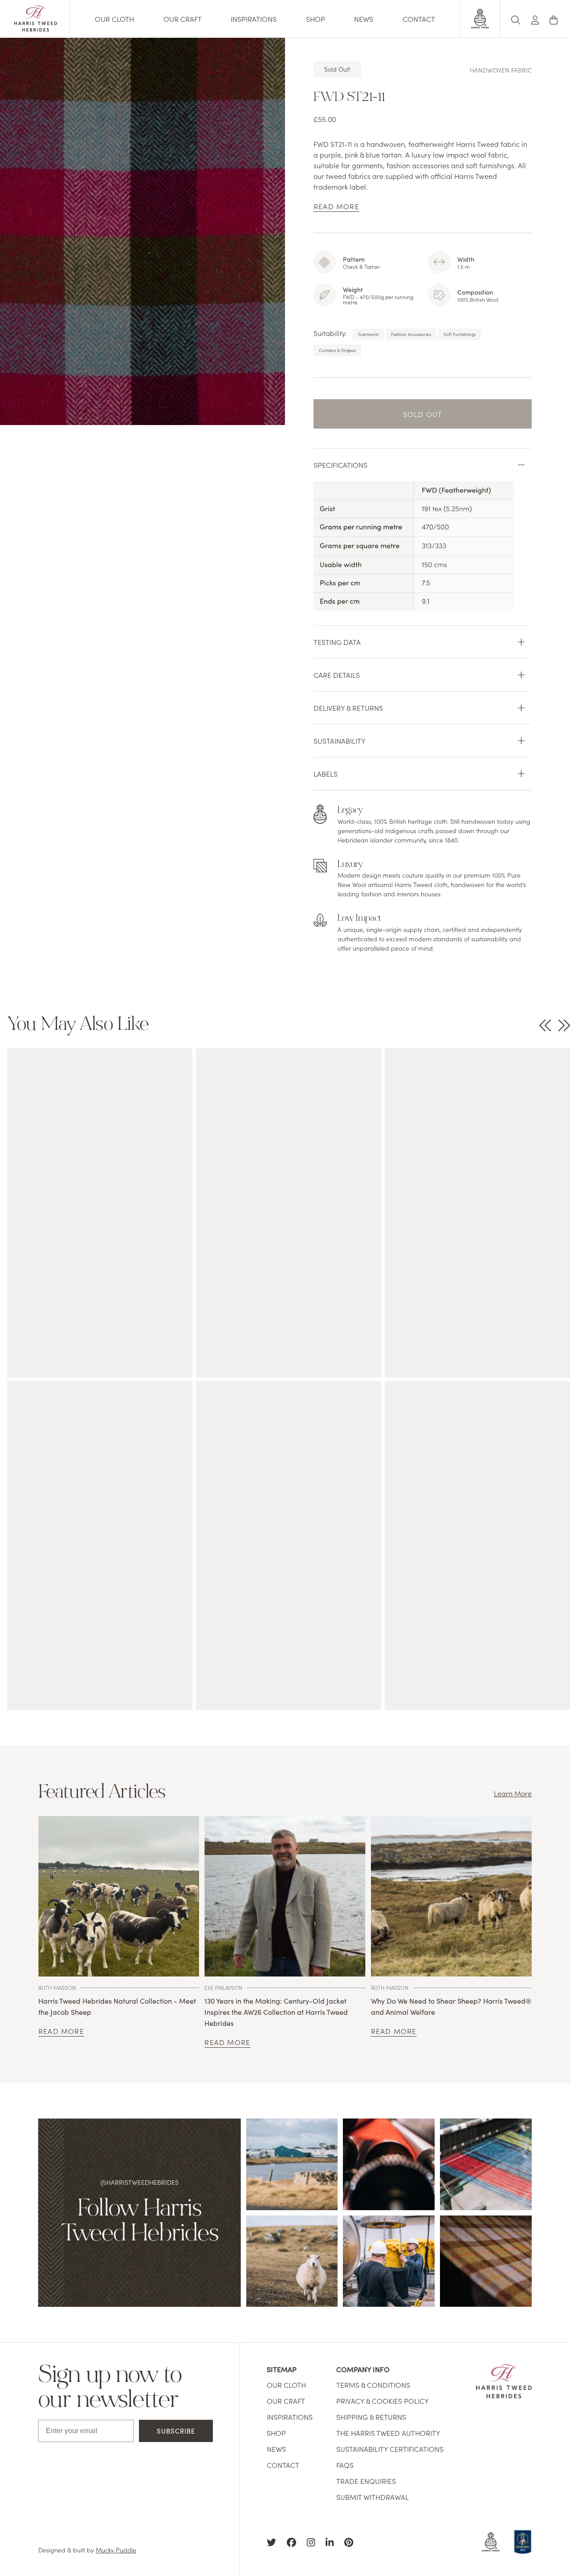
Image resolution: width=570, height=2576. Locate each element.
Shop (316, 19)
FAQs (345, 2465)
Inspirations (254, 19)
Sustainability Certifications (390, 2449)
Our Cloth (114, 19)
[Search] (516, 18)
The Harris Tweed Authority (388, 2433)
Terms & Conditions (373, 2385)
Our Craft (183, 19)
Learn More (513, 1793)
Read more (61, 2031)
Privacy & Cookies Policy (383, 2401)
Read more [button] (336, 206)
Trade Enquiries (366, 2481)
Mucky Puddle (116, 2550)
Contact (419, 19)
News (364, 19)
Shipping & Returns (371, 2417)
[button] (535, 18)
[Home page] (36, 28)
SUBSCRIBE (176, 2431)
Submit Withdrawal (373, 2497)
